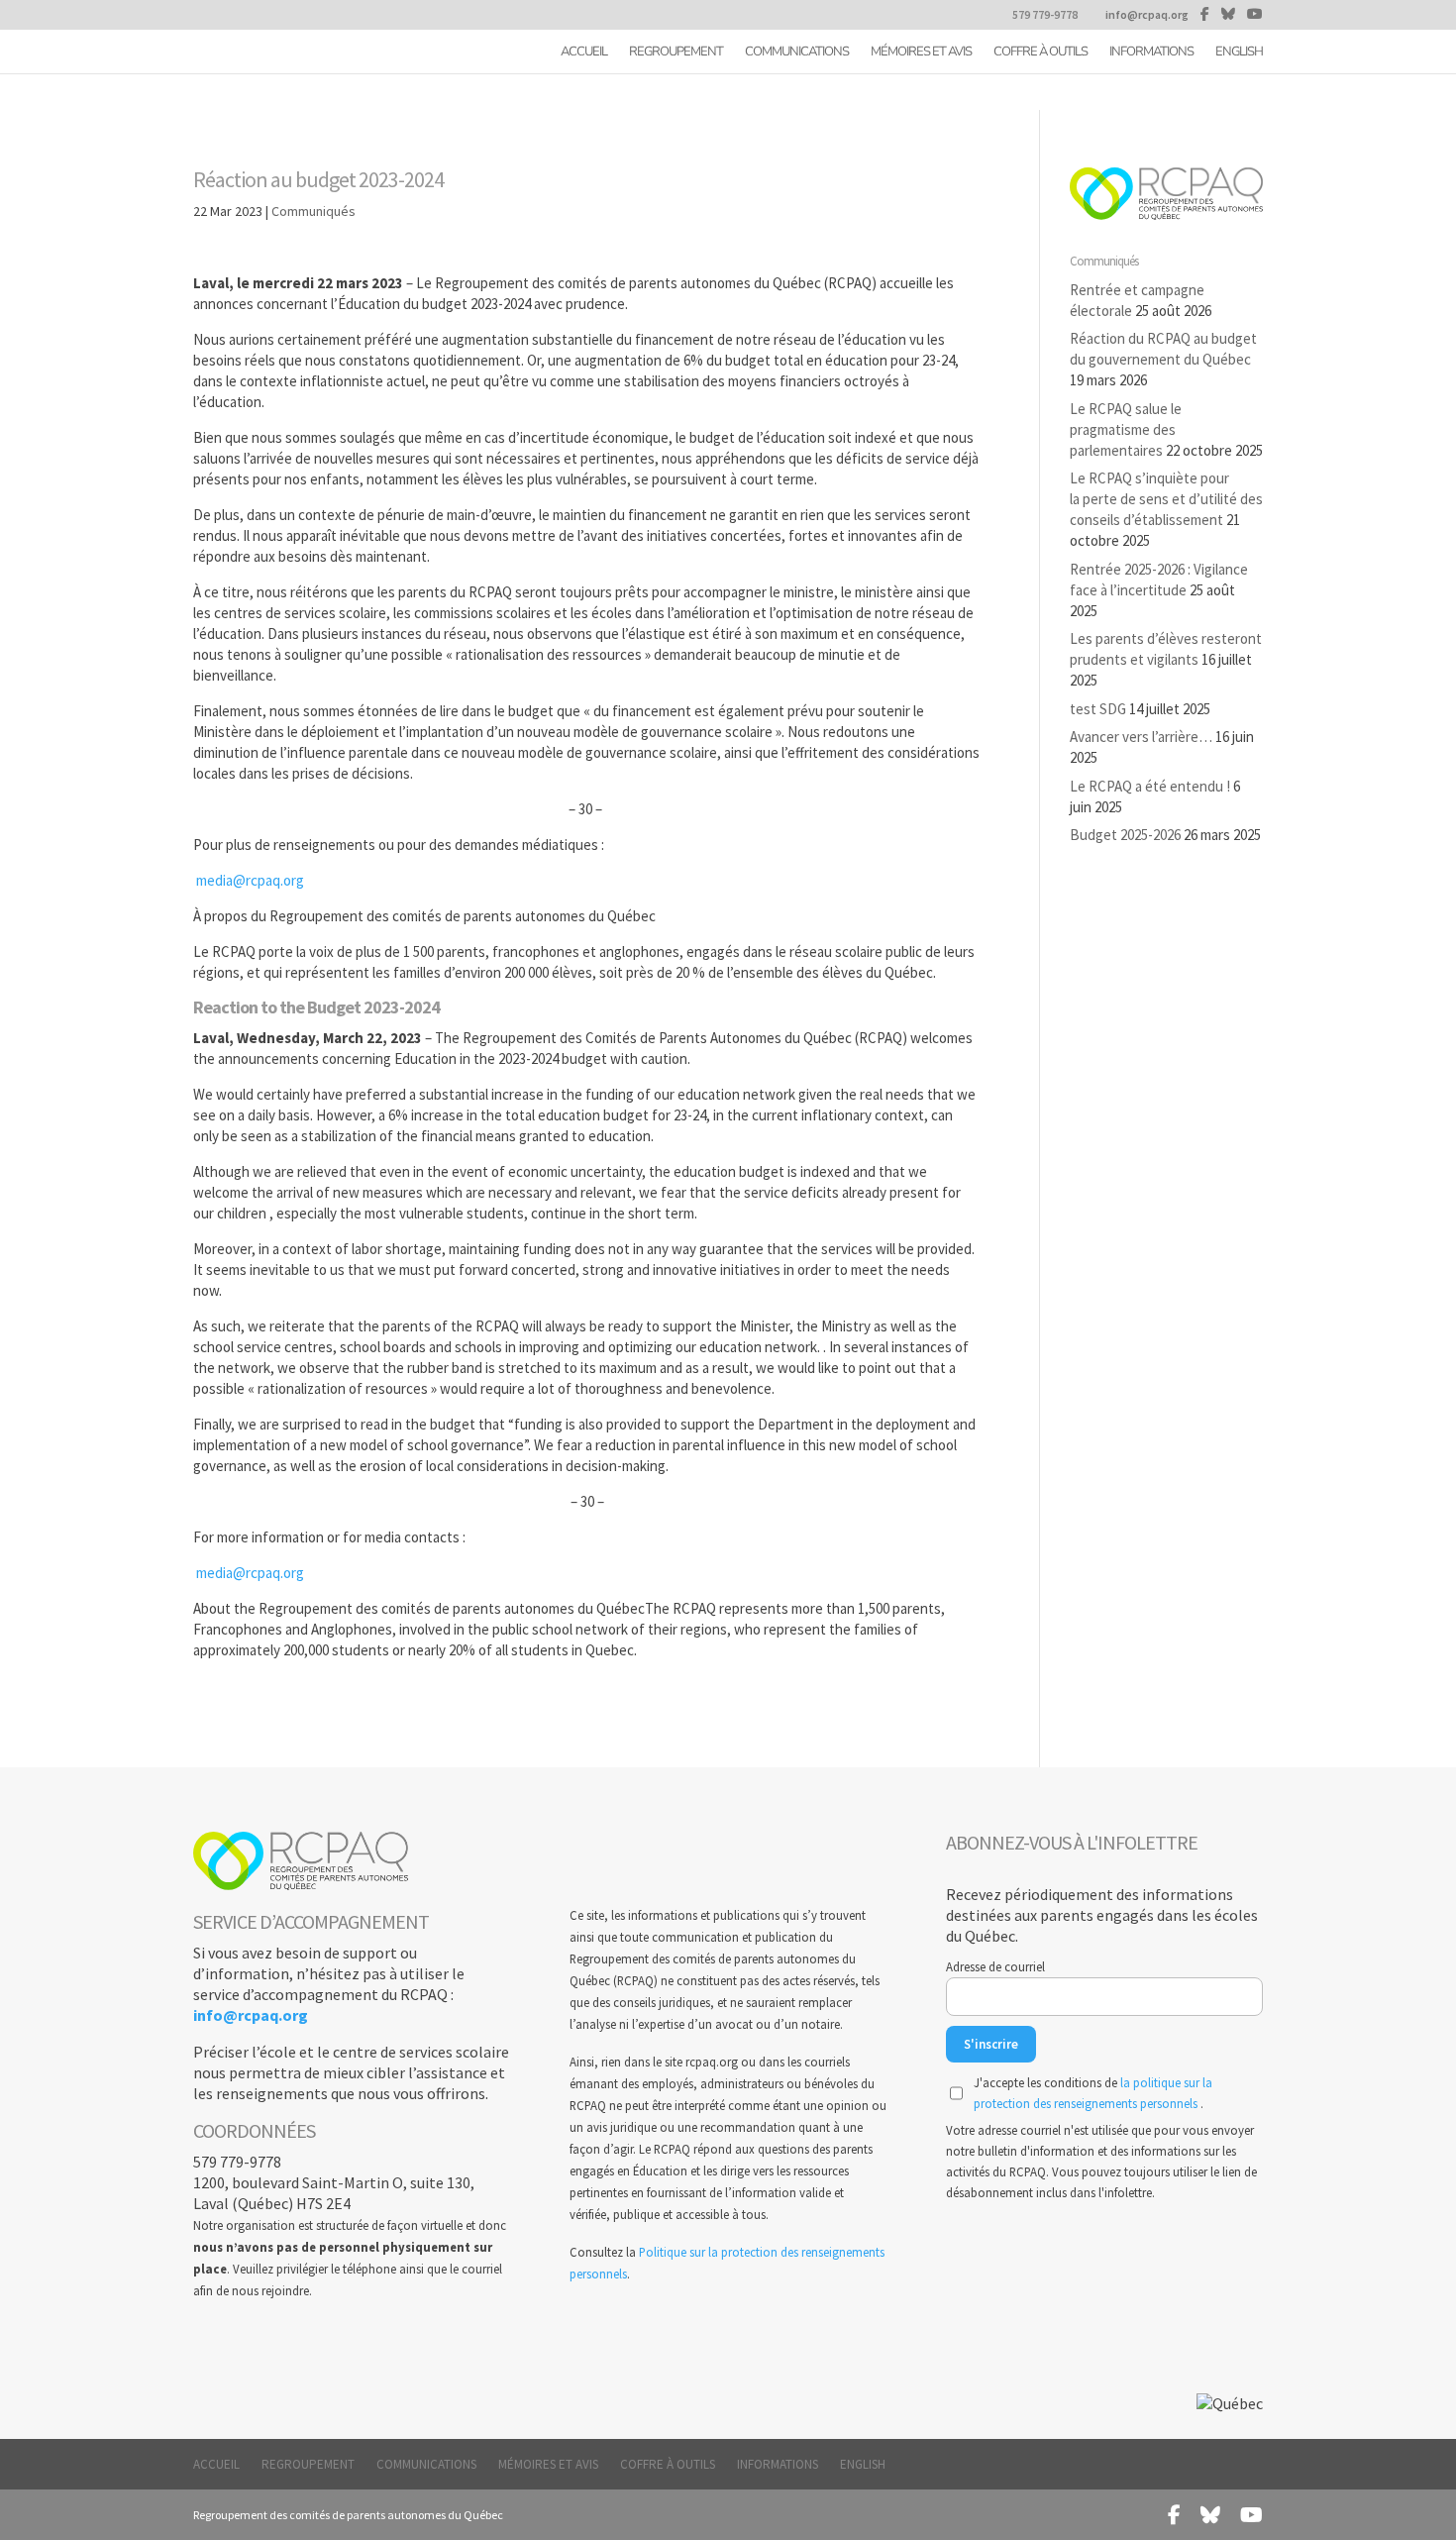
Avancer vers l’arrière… (1141, 737)
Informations (1151, 53)
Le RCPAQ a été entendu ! (1150, 786)
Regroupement (676, 53)
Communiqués (313, 211)
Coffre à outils (1040, 53)
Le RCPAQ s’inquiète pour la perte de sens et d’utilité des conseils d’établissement (1166, 499)
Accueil (584, 53)
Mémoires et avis (921, 53)
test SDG (1098, 709)
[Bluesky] (1228, 14)
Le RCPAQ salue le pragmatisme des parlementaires (1126, 429)
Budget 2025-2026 (1125, 835)
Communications (797, 53)
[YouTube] (1255, 14)
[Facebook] (1205, 14)
